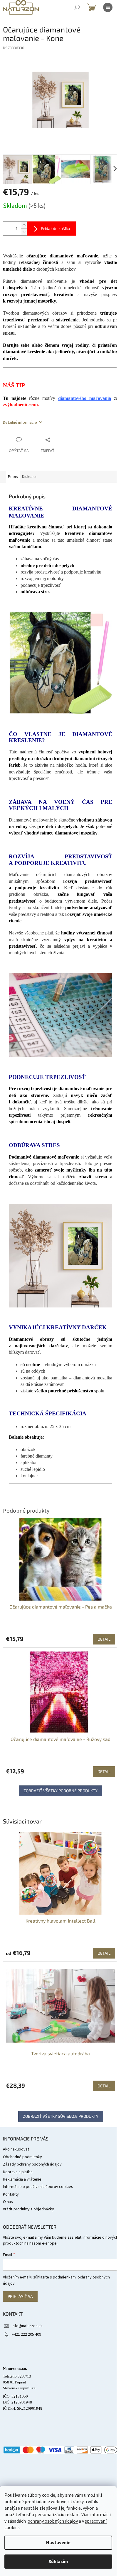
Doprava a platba (18, 2172)
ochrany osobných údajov (53, 2521)
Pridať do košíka (56, 228)
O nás (8, 2202)
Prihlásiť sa (20, 2296)
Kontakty (11, 2194)
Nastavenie (58, 2543)
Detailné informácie (20, 423)
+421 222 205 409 (26, 2334)
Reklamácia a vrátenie (22, 2179)
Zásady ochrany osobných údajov (32, 2164)
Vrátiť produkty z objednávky (28, 2209)
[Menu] (108, 7)
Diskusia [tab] (29, 477)
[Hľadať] (77, 7)
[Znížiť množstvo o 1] (24, 232)
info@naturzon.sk (27, 2326)
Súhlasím (58, 2562)
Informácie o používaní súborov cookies (38, 2187)
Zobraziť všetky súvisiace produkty (61, 2116)
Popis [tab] (13, 477)
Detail (104, 1953)
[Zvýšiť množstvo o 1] (24, 225)
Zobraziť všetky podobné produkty (60, 1791)
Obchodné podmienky (22, 2157)
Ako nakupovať (16, 2149)
